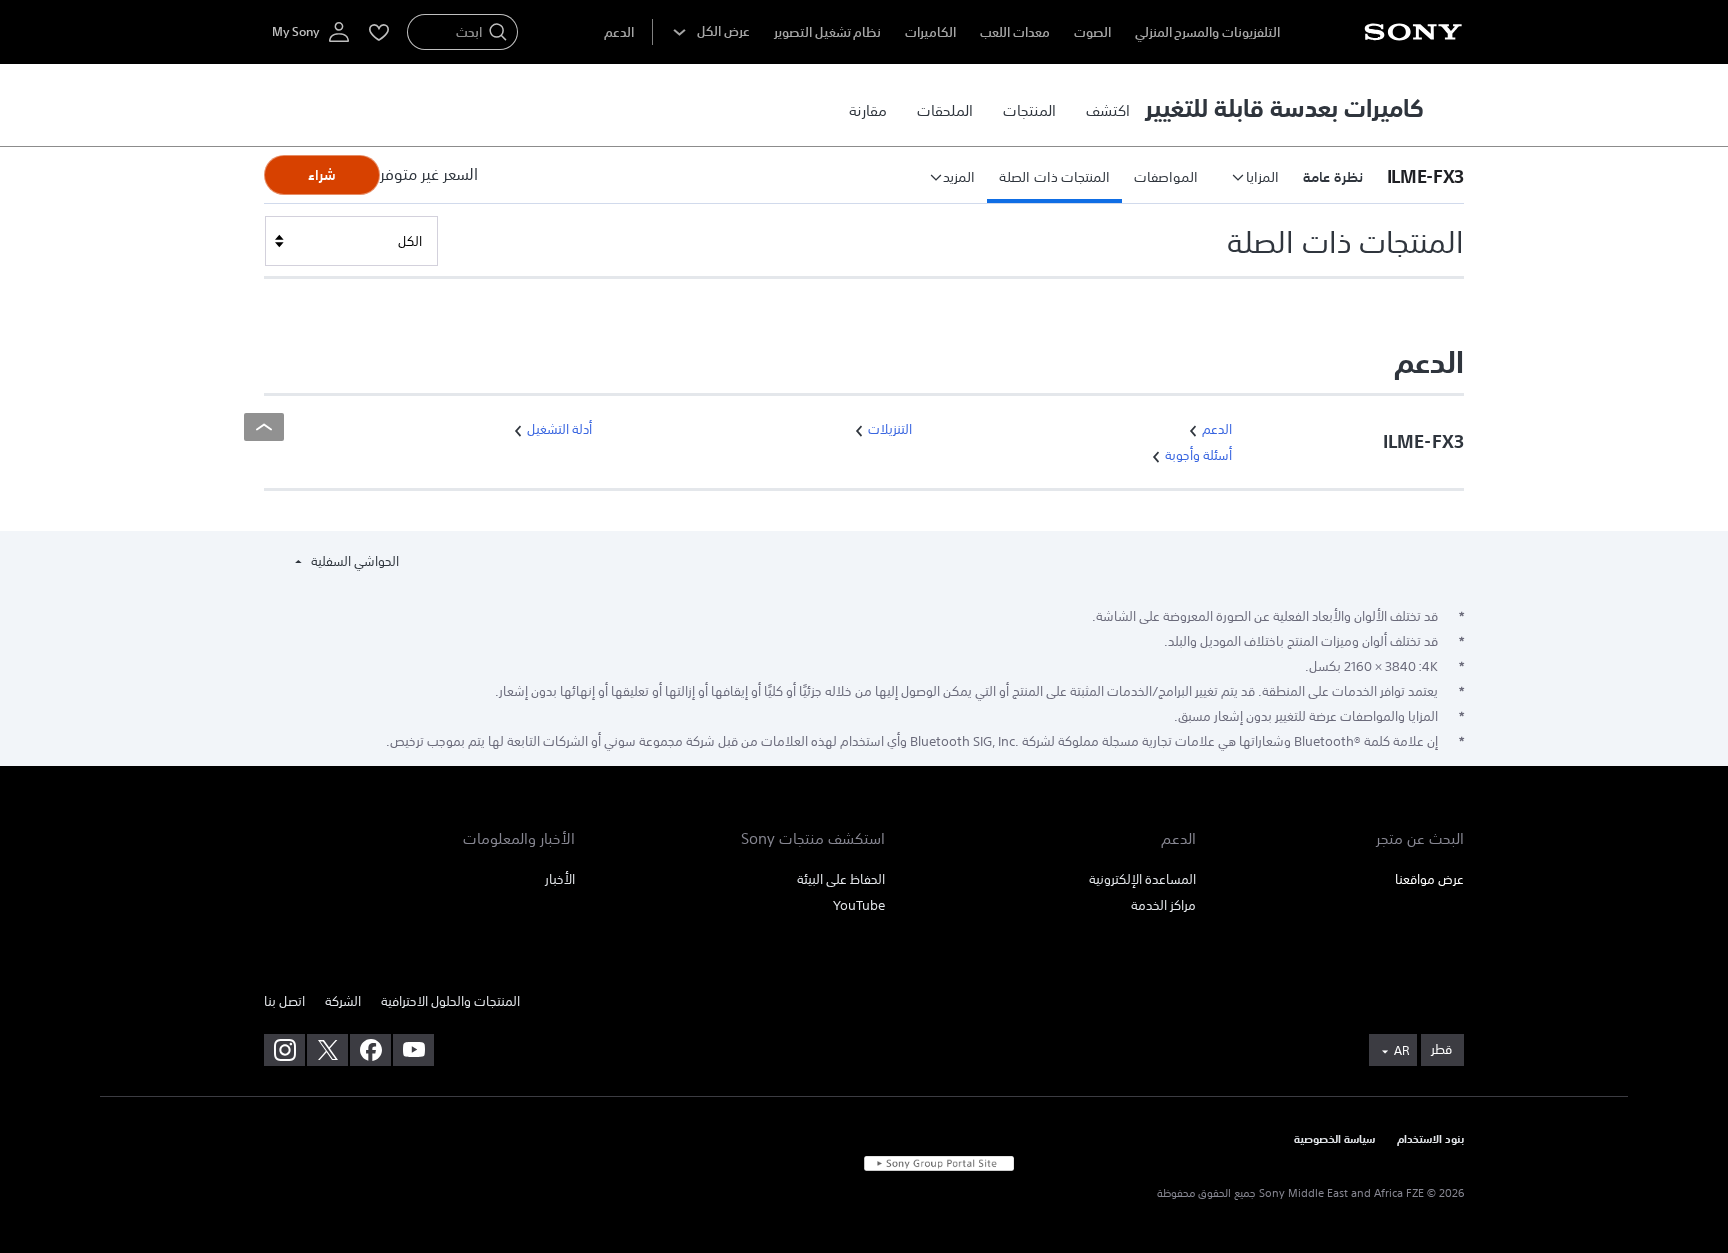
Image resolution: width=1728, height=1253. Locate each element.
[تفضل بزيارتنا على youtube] (413, 1050)
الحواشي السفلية (353, 561)
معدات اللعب (1015, 32)
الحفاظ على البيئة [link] (841, 879)
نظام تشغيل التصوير (827, 32)
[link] (1108, 110)
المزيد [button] (959, 177)
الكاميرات (930, 32)
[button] (1419, 175)
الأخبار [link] (560, 879)
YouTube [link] (859, 905)
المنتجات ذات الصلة (1054, 177)
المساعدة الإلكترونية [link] (1142, 879)
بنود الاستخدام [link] (1430, 1140)
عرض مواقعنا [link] (1429, 879)
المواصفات (1166, 177)
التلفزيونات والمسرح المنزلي (1207, 32)
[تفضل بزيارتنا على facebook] (370, 1050)
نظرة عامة (1333, 177)
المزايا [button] (1262, 177)
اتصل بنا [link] (284, 1001)
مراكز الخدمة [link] (1163, 905)
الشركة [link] (343, 1001)
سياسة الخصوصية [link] (1334, 1140)
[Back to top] (264, 427)
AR (1401, 1051)
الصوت (1092, 32)
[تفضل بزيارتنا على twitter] (327, 1050)
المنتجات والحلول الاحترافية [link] (450, 1001)
